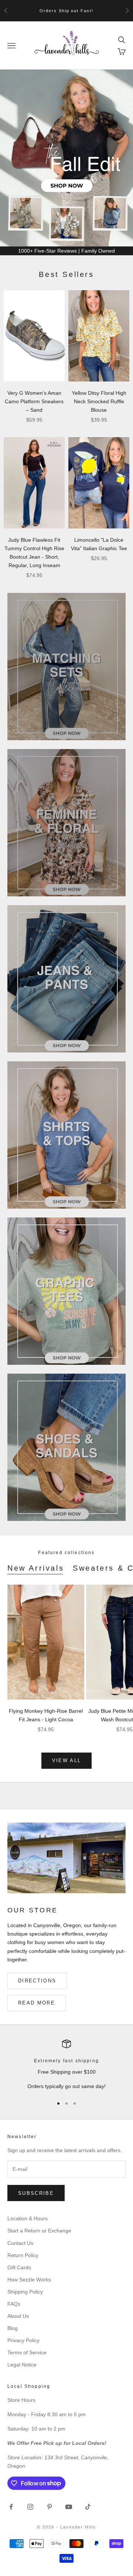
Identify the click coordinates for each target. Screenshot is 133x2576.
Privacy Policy (23, 2340)
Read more (37, 2003)
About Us (18, 2316)
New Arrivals (36, 1568)
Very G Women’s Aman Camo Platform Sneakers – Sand (34, 401)
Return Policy (23, 2255)
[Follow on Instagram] (30, 2507)
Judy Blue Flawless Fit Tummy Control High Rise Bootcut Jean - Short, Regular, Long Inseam (34, 553)
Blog (13, 2328)
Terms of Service (27, 2352)
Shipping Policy (25, 2292)
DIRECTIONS (37, 1981)
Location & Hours (28, 2218)
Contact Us (20, 2243)
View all (67, 1760)
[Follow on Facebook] (11, 2507)
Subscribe (36, 2193)
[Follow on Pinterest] (50, 2507)
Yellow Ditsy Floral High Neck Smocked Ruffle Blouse (99, 401)
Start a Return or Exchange (39, 2231)
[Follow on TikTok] (88, 2507)
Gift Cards (19, 2267)
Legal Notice (22, 2365)
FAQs (14, 2304)
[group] (66, 158)
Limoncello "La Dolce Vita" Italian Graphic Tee (99, 544)
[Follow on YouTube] (69, 2507)
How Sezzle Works (29, 2280)
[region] (66, 158)
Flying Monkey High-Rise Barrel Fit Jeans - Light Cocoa (46, 1715)
